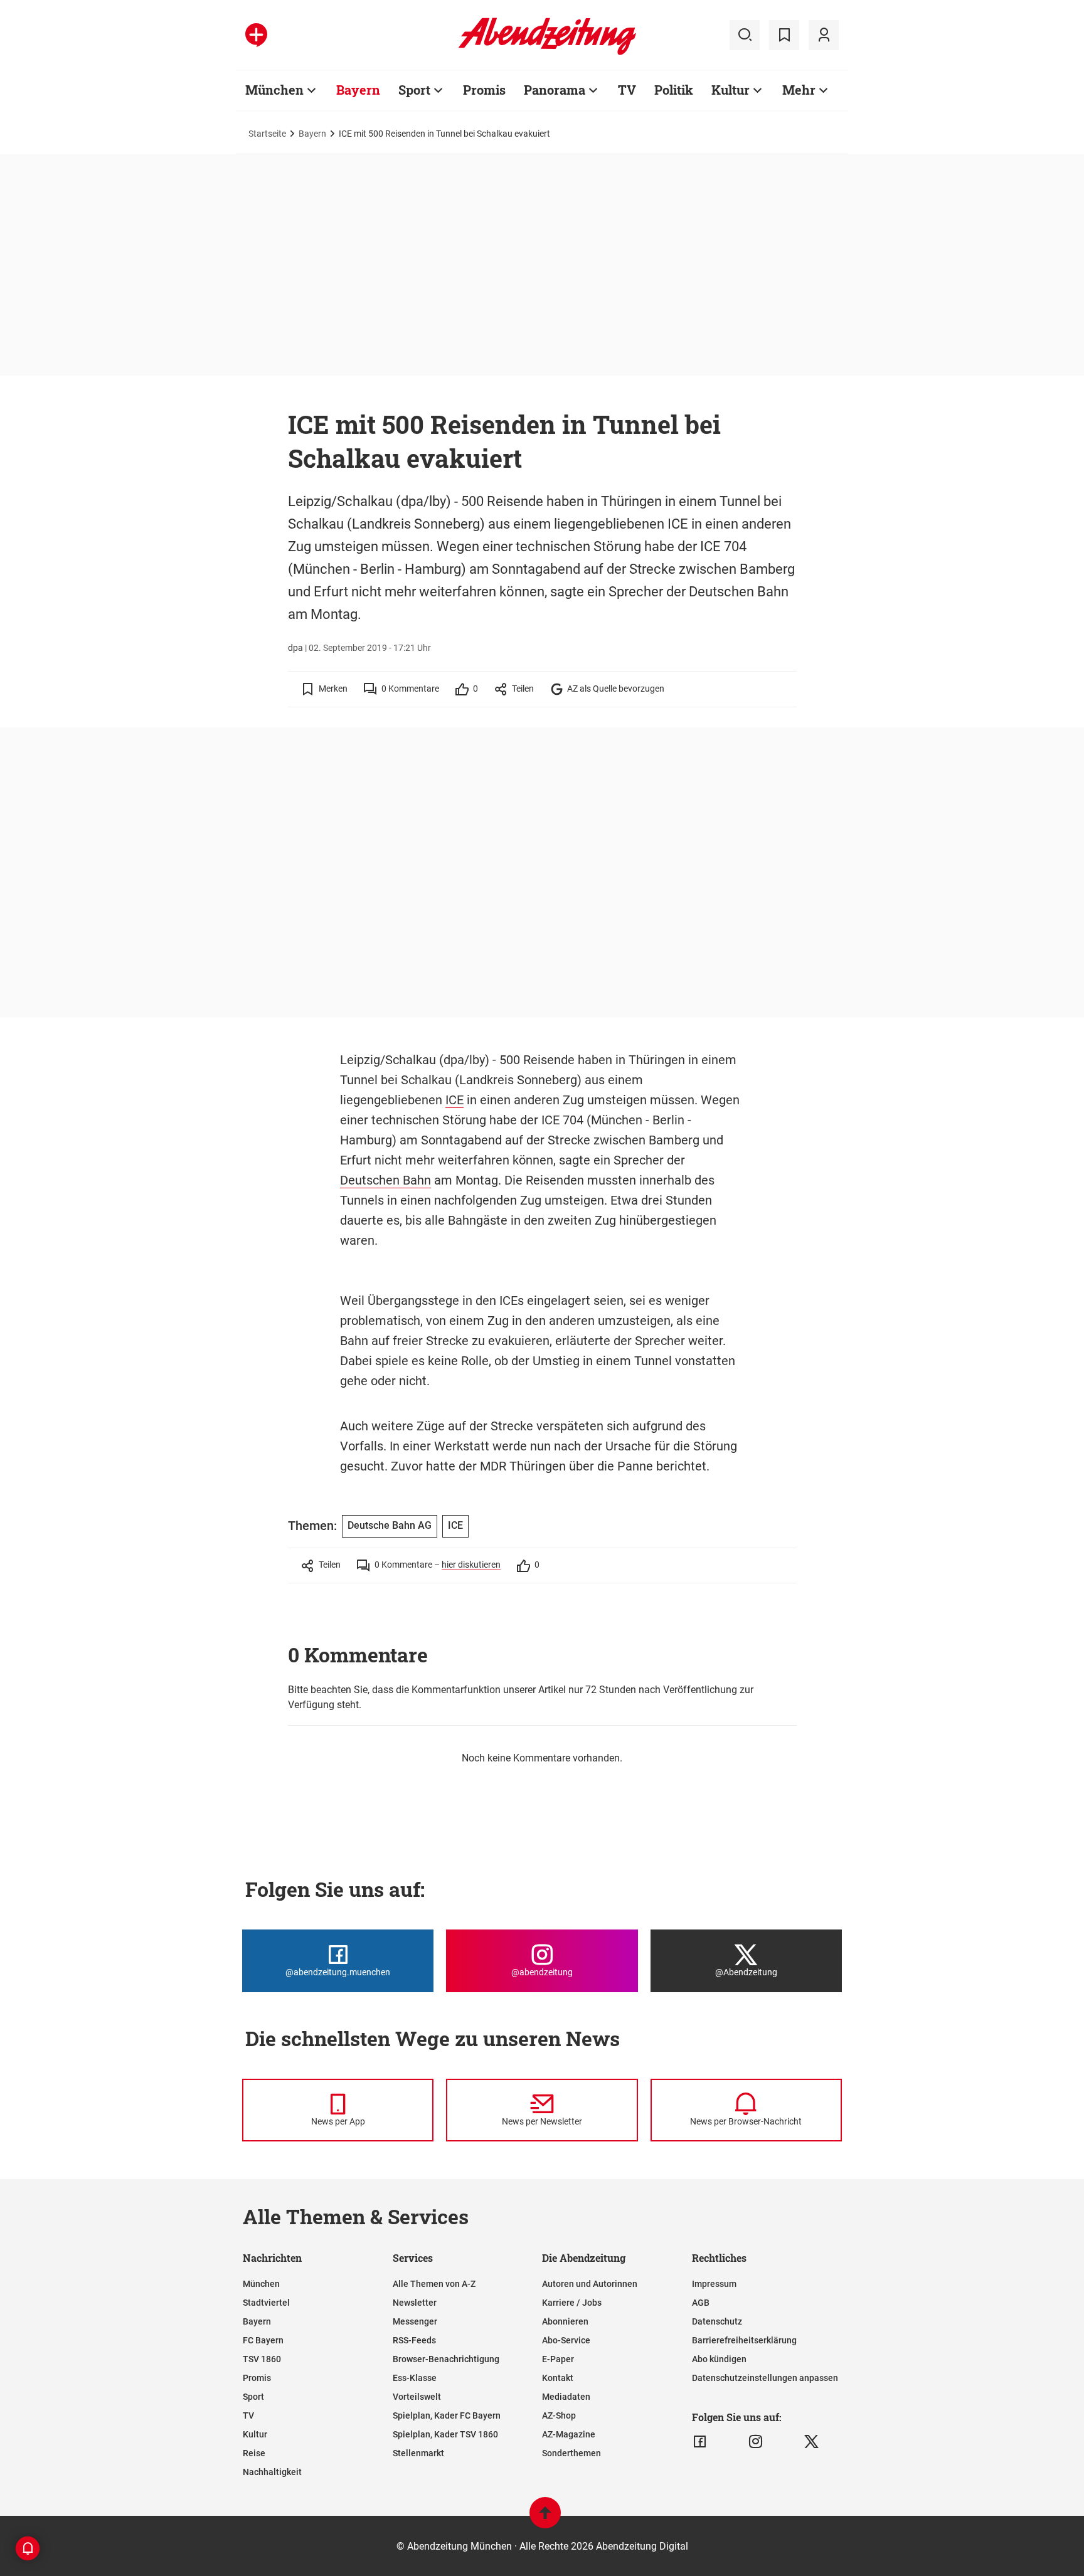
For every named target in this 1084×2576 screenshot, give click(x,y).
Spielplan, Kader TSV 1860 (445, 2434)
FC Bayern (263, 2340)
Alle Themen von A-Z (434, 2284)
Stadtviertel (266, 2303)
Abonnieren (565, 2321)
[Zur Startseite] (547, 53)
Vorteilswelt (417, 2397)
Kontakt (558, 2378)
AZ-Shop (559, 2415)
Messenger (415, 2321)
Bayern (358, 90)
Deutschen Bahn (385, 1180)
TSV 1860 (262, 2359)
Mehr (799, 90)
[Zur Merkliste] (784, 35)
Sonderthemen (571, 2453)
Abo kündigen (719, 2359)
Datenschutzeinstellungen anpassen (765, 2378)
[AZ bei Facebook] (700, 2442)
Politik (674, 90)
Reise (254, 2453)
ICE (454, 1100)
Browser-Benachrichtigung (446, 2359)
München (274, 90)
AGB (701, 2303)
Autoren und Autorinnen (590, 2284)
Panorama (555, 90)
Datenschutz (717, 2321)
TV (627, 90)
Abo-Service (566, 2340)
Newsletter (415, 2303)
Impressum (714, 2284)
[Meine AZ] (824, 35)
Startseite (267, 134)
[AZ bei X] (811, 2442)
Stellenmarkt (418, 2453)
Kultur (731, 90)
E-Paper (558, 2359)
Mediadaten (566, 2397)
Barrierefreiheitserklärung (744, 2340)
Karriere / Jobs (572, 2303)
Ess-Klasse (415, 2378)
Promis (484, 90)
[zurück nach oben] (545, 2519)
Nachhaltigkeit (272, 2472)
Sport (414, 90)
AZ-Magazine (569, 2434)
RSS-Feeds (414, 2340)
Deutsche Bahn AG (390, 1525)
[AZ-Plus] (256, 35)
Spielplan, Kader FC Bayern (447, 2415)
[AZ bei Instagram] (756, 2442)
